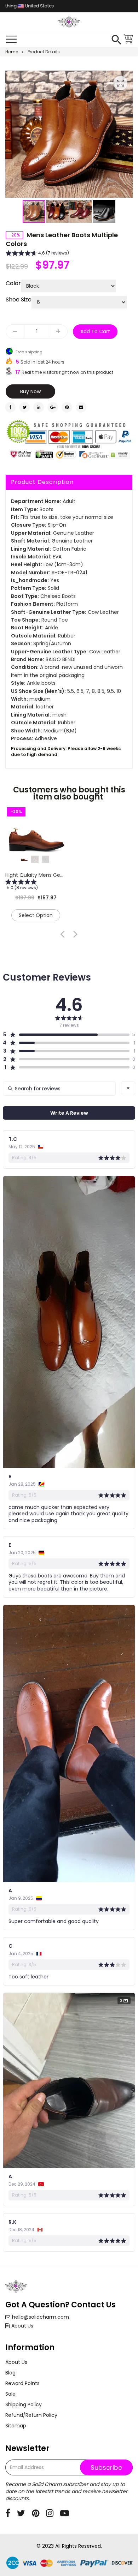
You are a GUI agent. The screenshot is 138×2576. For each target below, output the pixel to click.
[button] (58, 211)
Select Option (36, 915)
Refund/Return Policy (31, 2415)
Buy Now (30, 391)
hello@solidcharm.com (41, 2317)
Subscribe (106, 2467)
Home (12, 52)
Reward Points (22, 2383)
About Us (22, 2326)
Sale (10, 2394)
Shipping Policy (24, 2404)
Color (13, 283)
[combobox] (128, 1088)
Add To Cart (95, 331)
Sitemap (16, 2426)
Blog (10, 2373)
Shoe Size (19, 300)
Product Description (42, 482)
